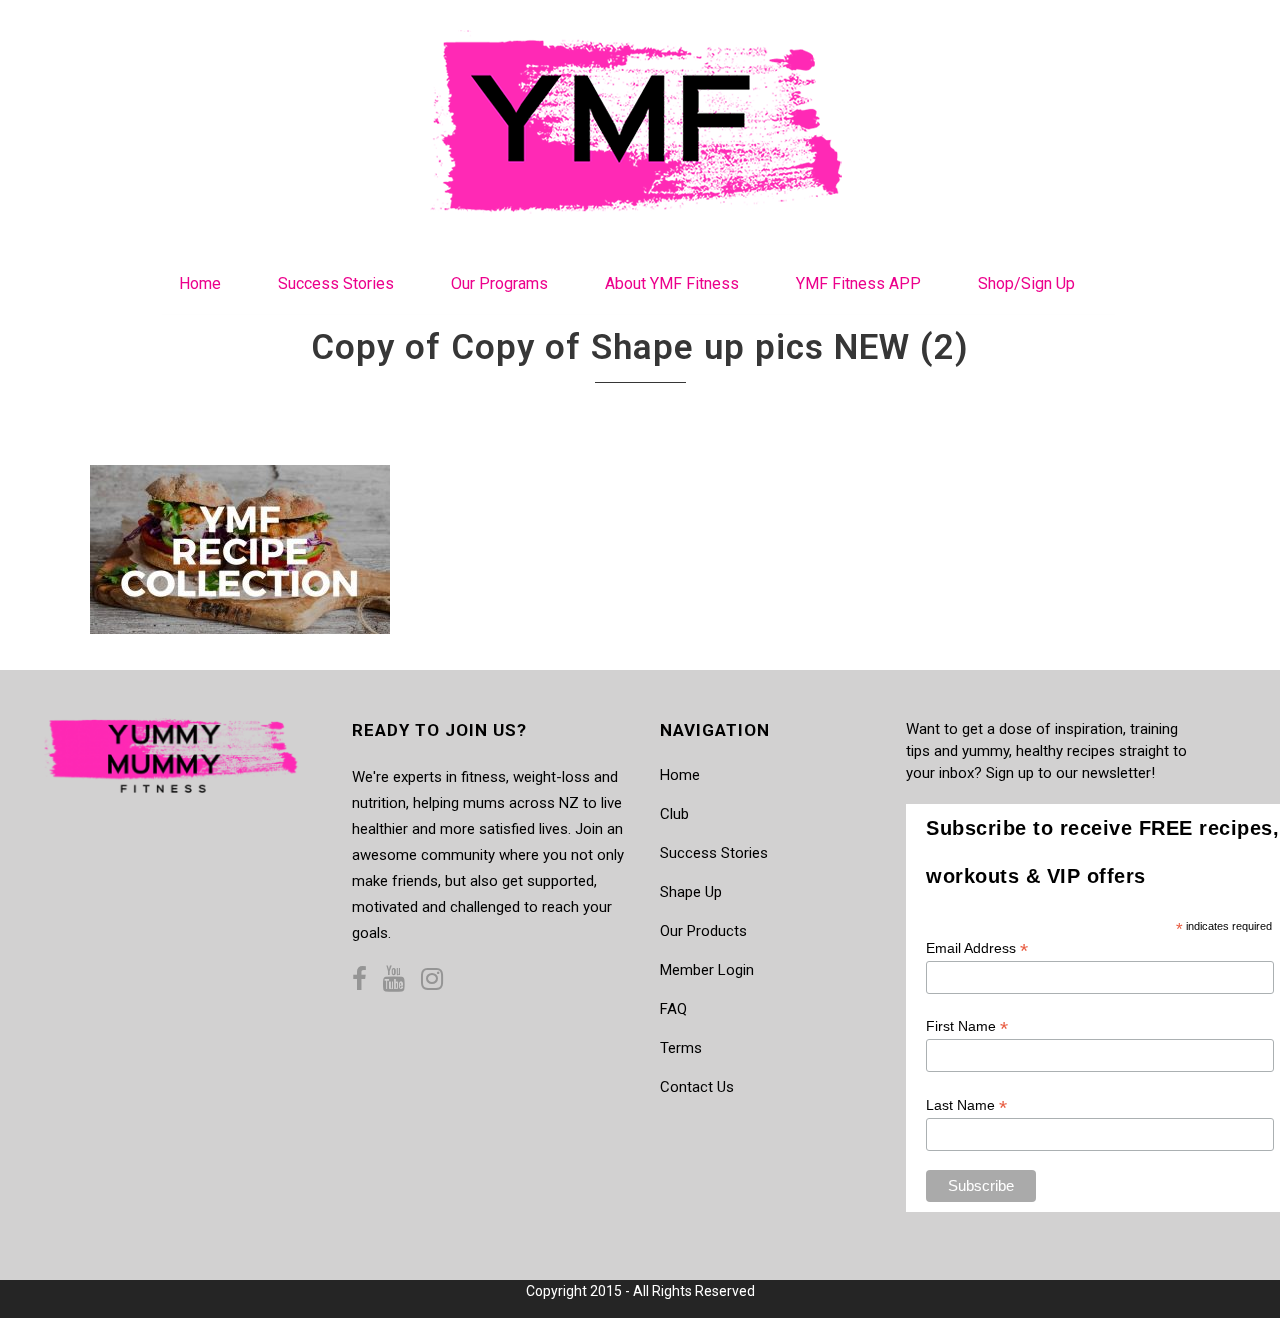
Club (674, 814)
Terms (681, 1048)
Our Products (703, 931)
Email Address (977, 948)
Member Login (707, 970)
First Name (967, 1026)
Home (680, 775)
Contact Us (697, 1087)
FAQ (673, 1009)
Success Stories (714, 853)
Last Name (966, 1105)
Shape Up (691, 892)
